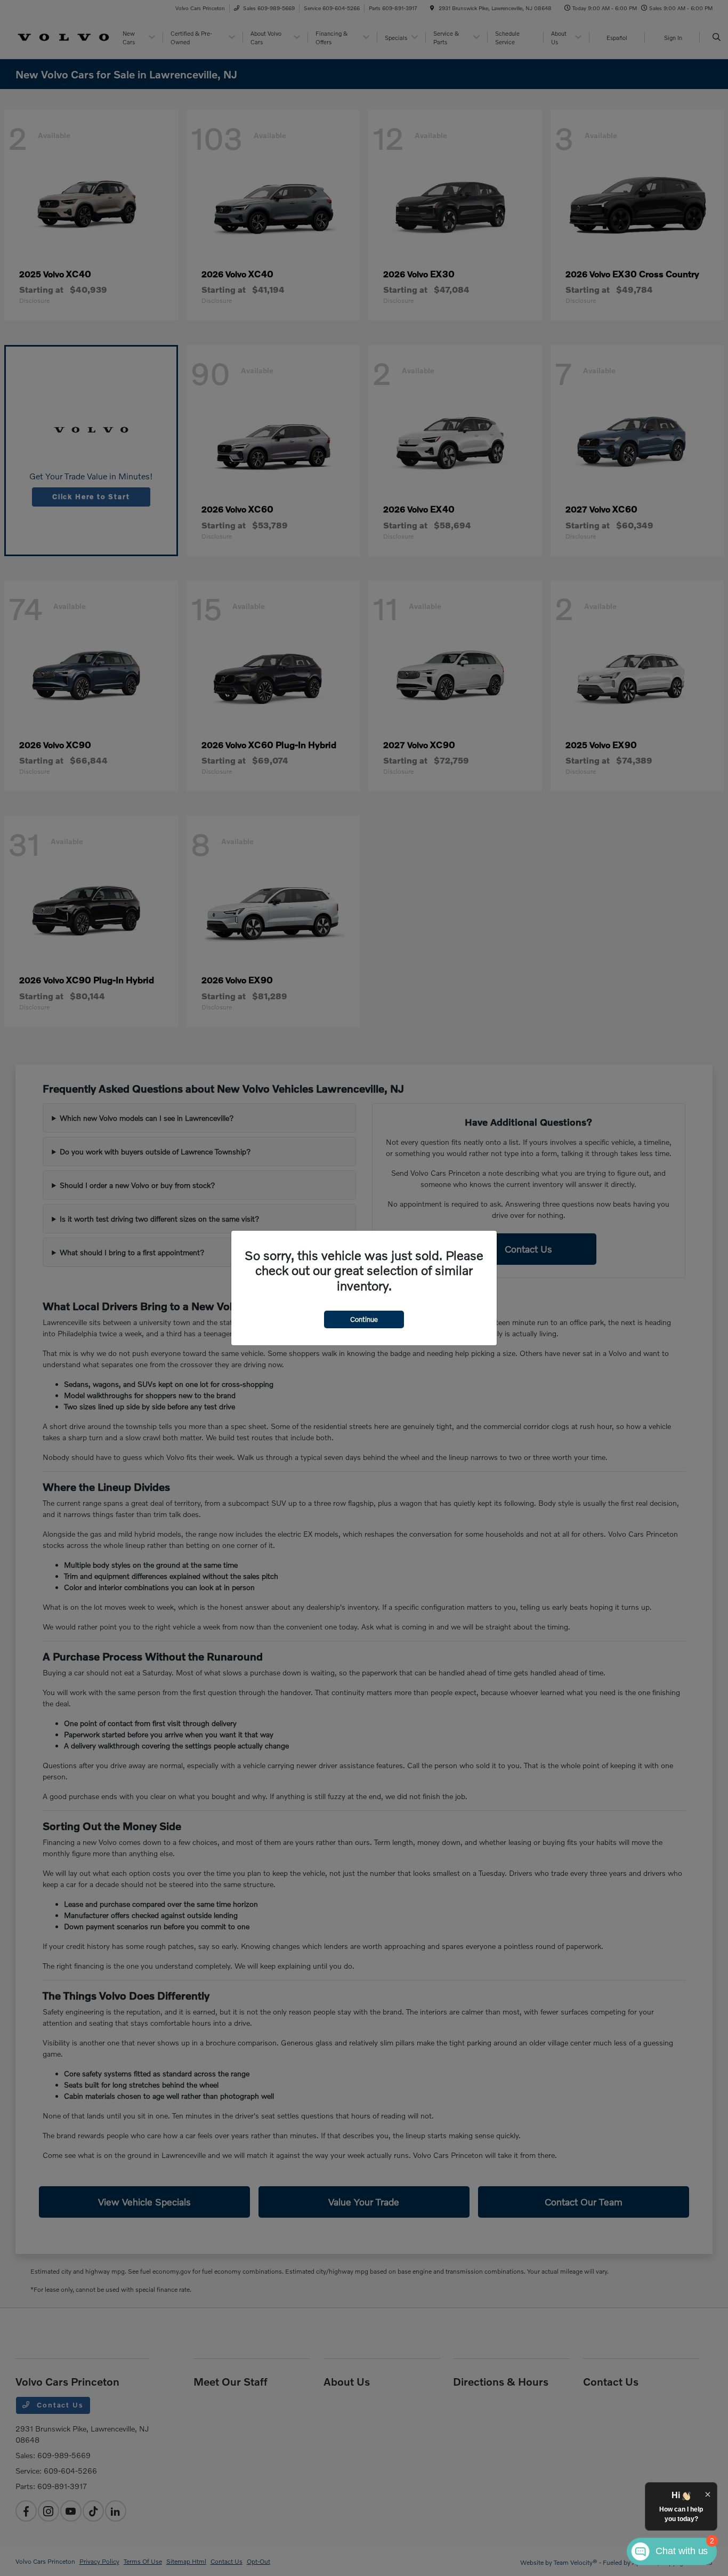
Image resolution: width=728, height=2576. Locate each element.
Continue (364, 1319)
